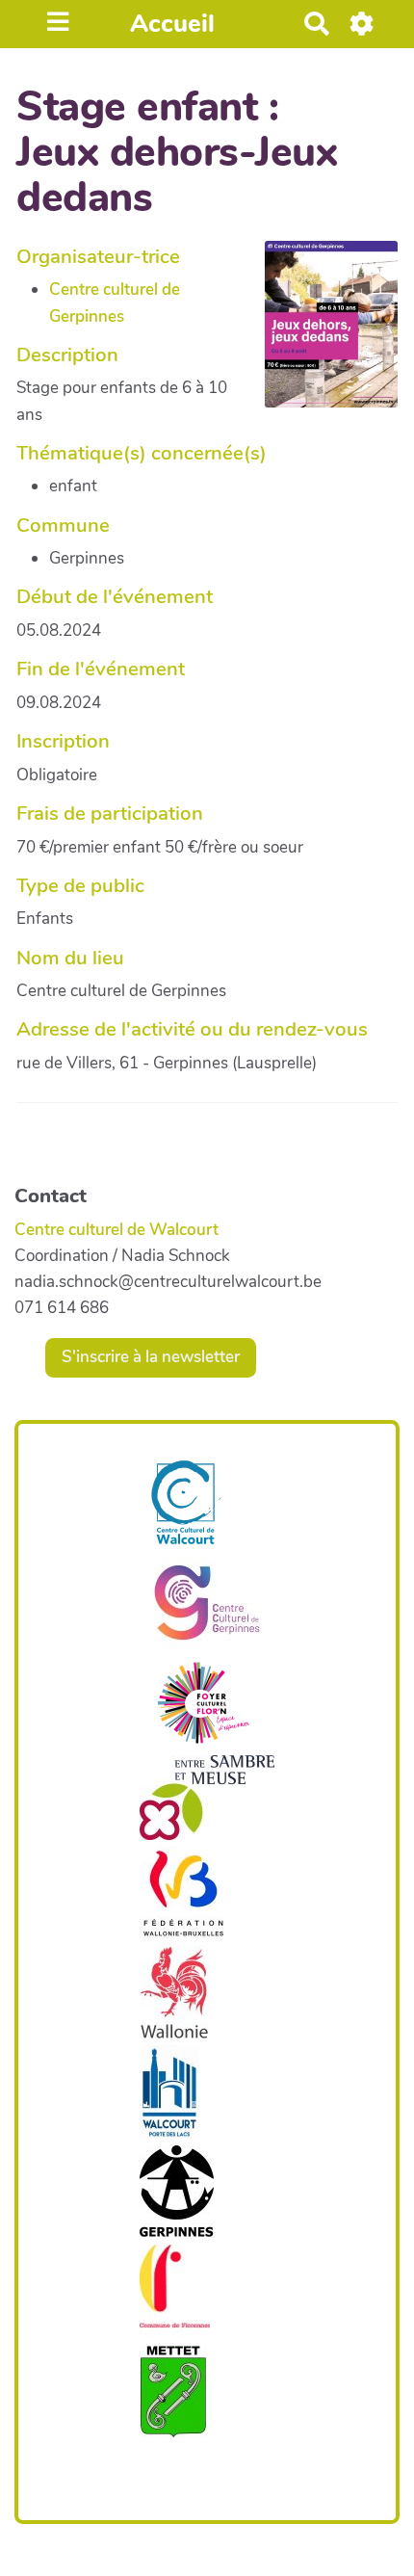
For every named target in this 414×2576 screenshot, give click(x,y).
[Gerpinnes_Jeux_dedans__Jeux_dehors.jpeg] (322, 334)
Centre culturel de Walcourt (116, 1230)
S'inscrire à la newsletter (151, 1357)
